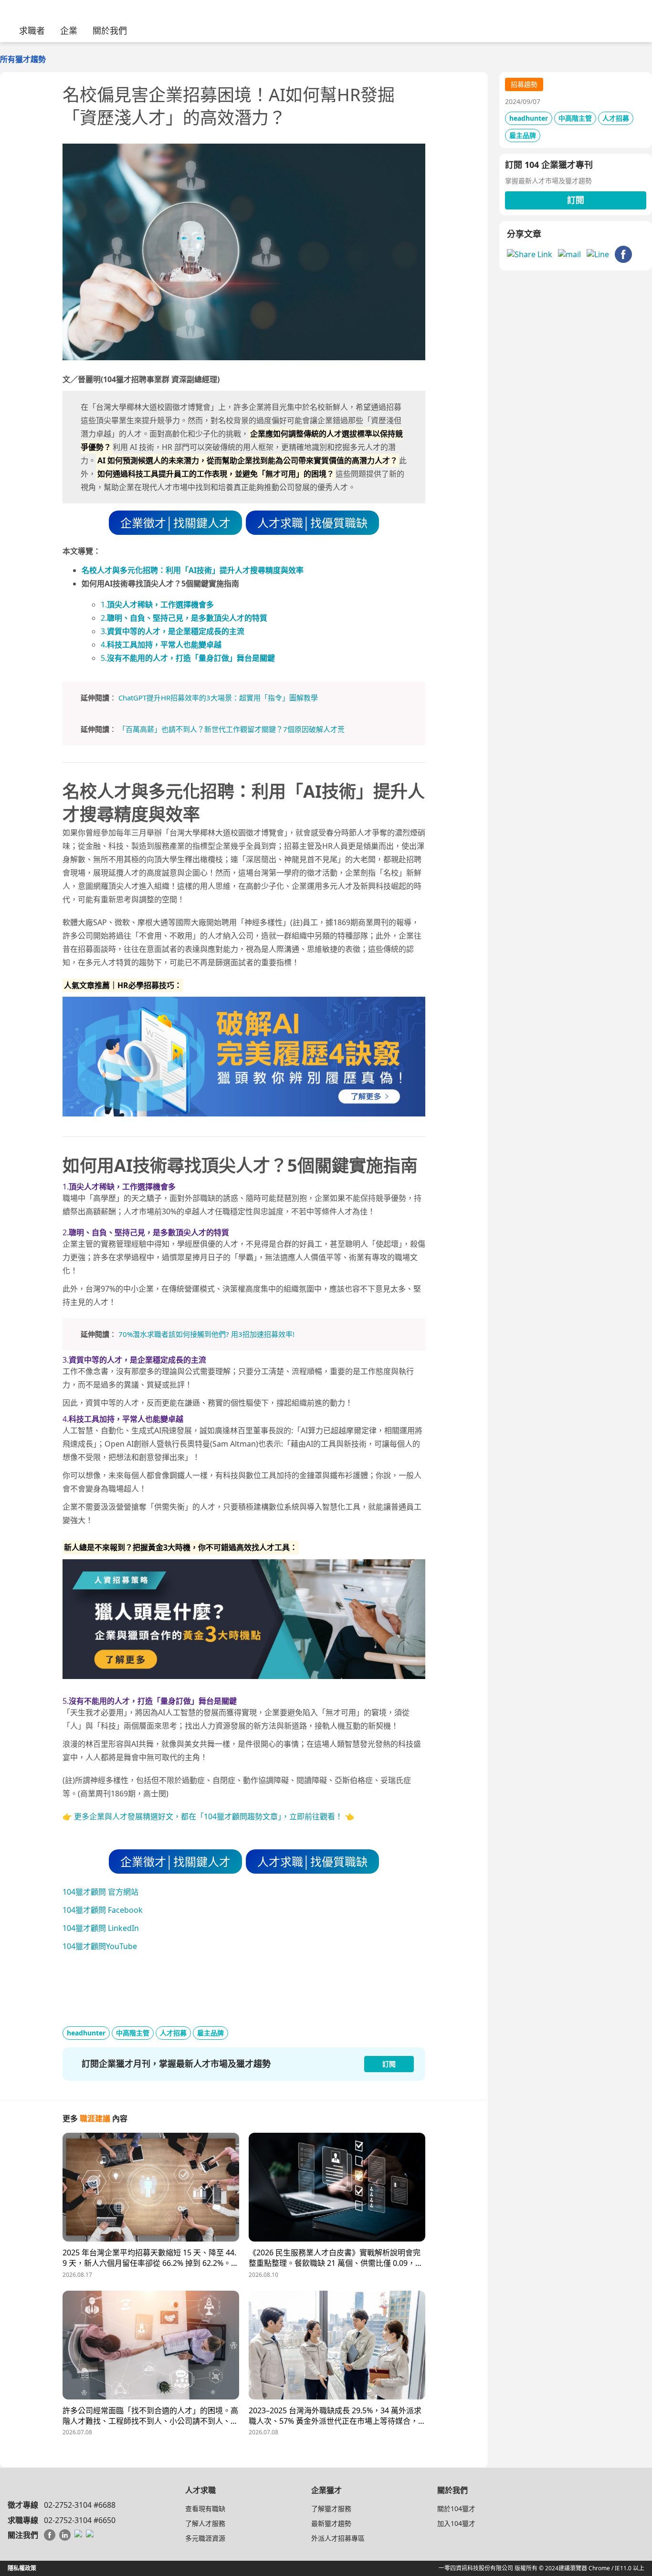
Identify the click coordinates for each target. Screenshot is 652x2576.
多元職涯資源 (205, 2538)
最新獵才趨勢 (331, 2523)
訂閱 (576, 200)
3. (173, 631)
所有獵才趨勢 (23, 59)
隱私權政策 (22, 2568)
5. (188, 658)
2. (184, 618)
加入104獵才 (456, 2523)
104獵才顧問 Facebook (103, 1910)
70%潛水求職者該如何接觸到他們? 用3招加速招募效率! (206, 1334)
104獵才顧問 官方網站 (100, 1892)
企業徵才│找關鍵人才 (175, 523)
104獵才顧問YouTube (100, 1946)
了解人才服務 (205, 2523)
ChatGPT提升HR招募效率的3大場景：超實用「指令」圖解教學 (218, 698)
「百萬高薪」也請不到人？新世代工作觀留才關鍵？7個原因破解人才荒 (231, 729)
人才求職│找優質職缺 (312, 523)
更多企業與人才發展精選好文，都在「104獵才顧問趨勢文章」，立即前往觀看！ (208, 1816)
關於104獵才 (456, 2508)
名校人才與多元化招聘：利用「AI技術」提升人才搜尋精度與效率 (193, 570)
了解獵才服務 (331, 2508)
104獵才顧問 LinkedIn (101, 1928)
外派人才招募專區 (338, 2538)
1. (157, 605)
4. (161, 645)
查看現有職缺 (205, 2508)
